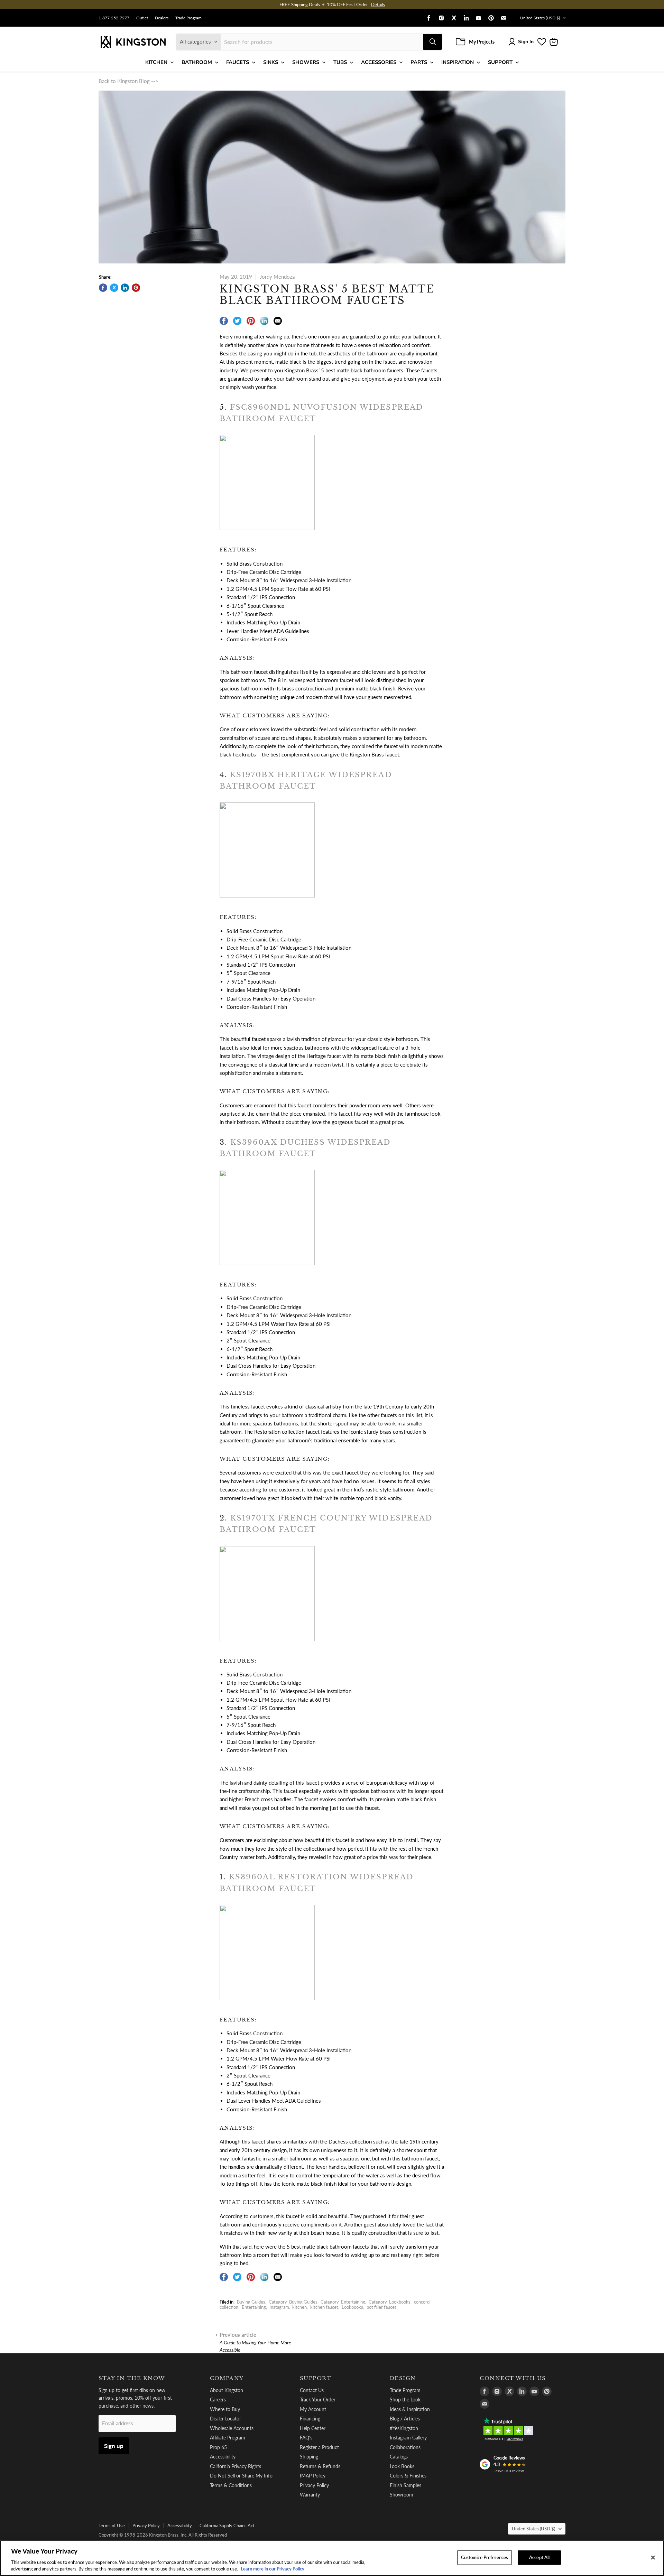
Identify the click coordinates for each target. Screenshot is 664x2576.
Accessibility (223, 2457)
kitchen (299, 2307)
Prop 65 (218, 2447)
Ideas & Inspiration (410, 2409)
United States (540, 18)
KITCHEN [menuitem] (156, 62)
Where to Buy (225, 2409)
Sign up (114, 2446)
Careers (218, 2400)
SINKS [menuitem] (271, 62)
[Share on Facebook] (103, 288)
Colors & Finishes (408, 2476)
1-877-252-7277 (114, 18)
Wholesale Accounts (232, 2428)
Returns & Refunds (320, 2466)
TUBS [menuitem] (340, 62)
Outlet (142, 18)
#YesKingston (404, 2428)
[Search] (433, 42)
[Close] (653, 2558)
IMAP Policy (313, 2476)
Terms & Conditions (231, 2485)
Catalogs (399, 2457)
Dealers (162, 18)
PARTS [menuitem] (419, 62)
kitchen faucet (324, 2307)
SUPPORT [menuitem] (500, 62)
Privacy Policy (314, 2485)
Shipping (309, 2457)
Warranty (310, 2495)
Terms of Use (112, 2526)
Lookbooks (352, 2307)
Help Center (313, 2428)
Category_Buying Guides (293, 2302)
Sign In (526, 42)
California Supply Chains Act (227, 2526)
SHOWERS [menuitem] (306, 62)
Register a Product (319, 2447)
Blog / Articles (405, 2419)
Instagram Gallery (408, 2438)
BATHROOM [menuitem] (197, 62)
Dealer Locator (225, 2419)
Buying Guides (251, 2302)
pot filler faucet (381, 2307)
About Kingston (227, 2390)
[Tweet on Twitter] (114, 288)
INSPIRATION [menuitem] (458, 62)
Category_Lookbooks (390, 2302)
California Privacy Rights (236, 2466)
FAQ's (306, 2438)
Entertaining (254, 2307)
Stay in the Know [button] (132, 2378)
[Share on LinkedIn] (125, 288)
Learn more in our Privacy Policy (272, 2569)
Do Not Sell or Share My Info (241, 2476)
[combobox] (322, 42)
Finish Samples (405, 2485)
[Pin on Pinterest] (136, 288)
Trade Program (188, 18)
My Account (313, 2409)
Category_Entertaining (343, 2302)
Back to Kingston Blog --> (128, 81)
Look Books (402, 2466)
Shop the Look (405, 2400)
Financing (310, 2419)
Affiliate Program (228, 2438)
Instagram (279, 2307)
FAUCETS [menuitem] (238, 62)
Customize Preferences (485, 2557)
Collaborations (405, 2447)
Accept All (539, 2557)
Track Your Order (318, 2400)
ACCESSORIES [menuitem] (379, 62)
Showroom (402, 2495)
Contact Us (312, 2390)
